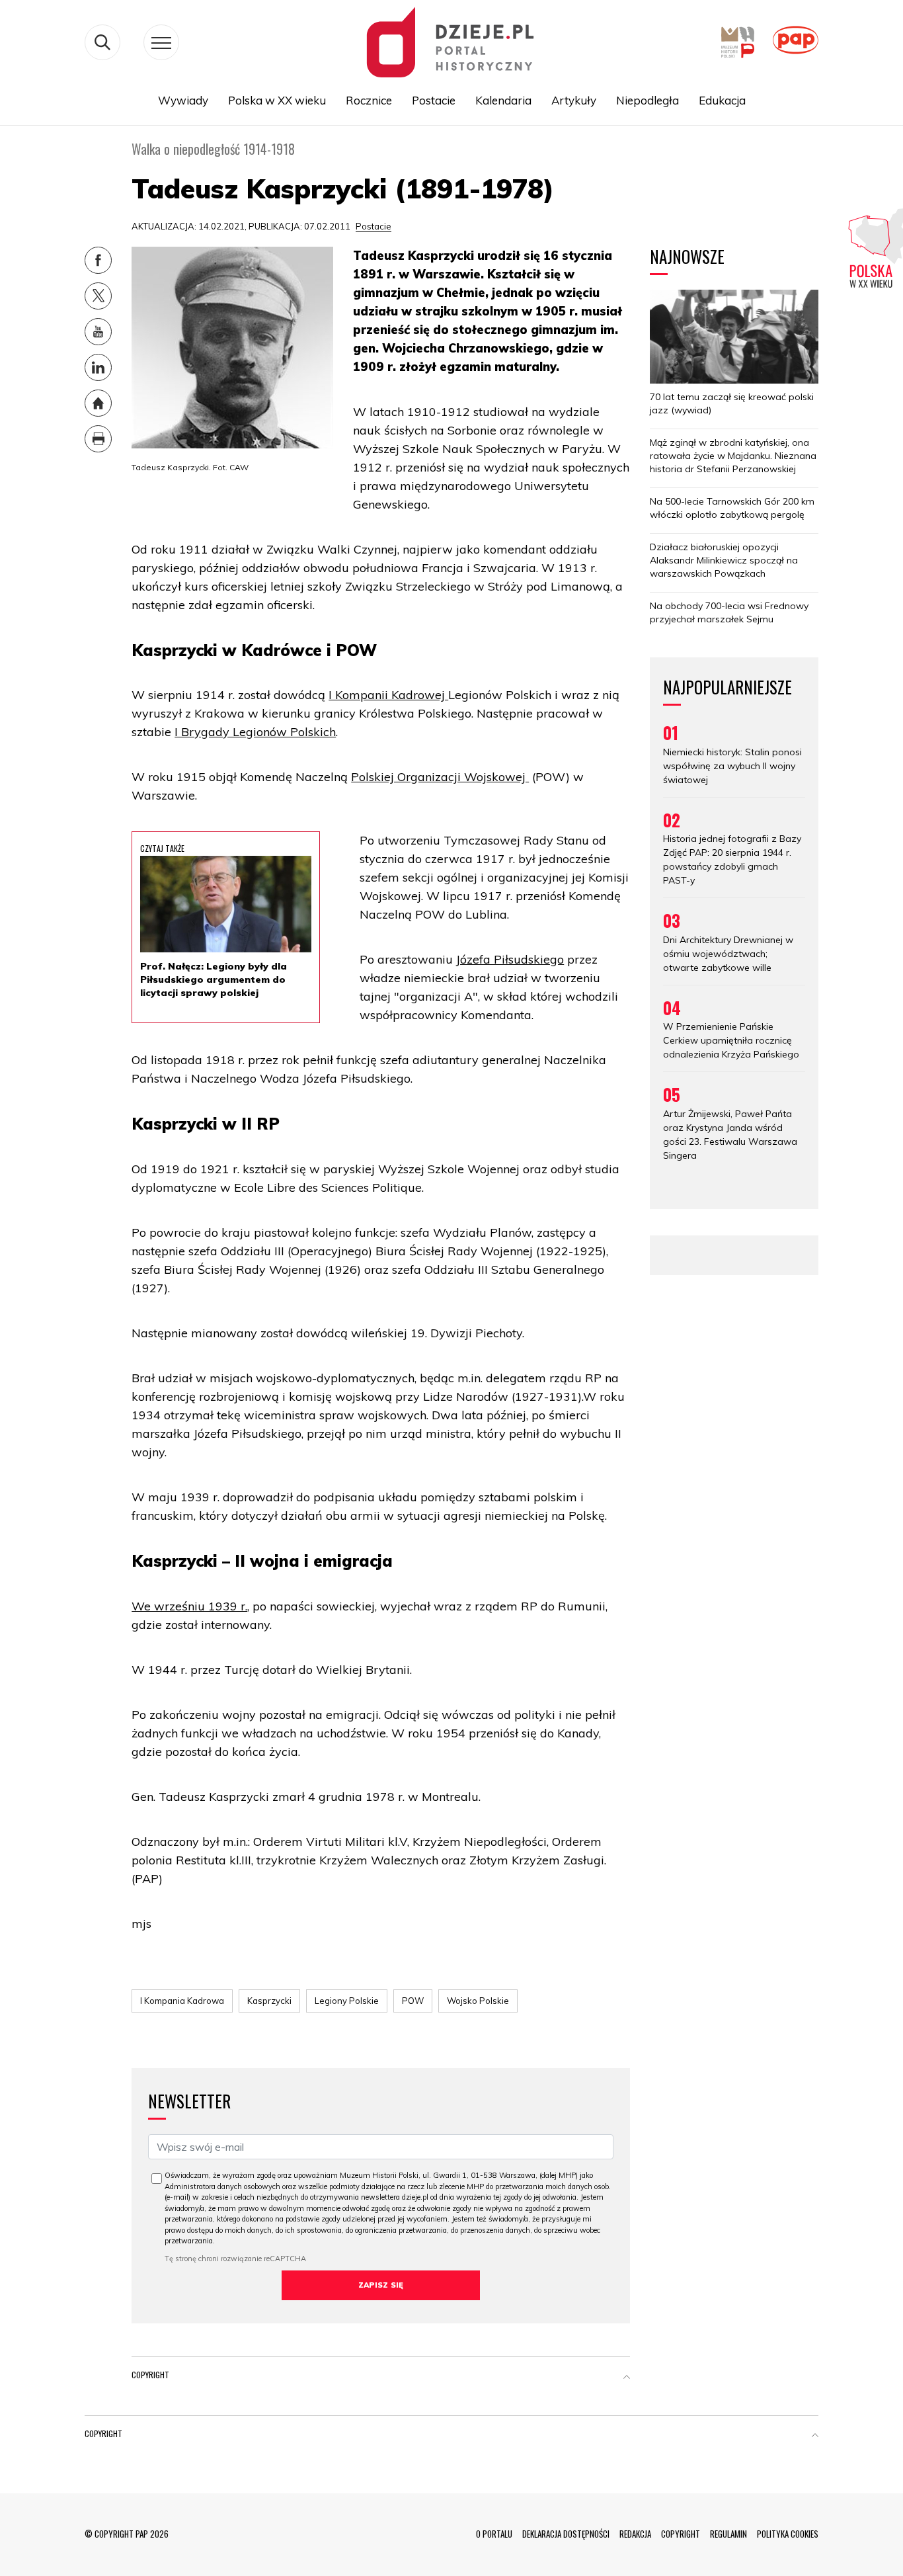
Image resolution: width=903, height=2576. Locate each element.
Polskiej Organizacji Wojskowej (440, 777)
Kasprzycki (269, 2001)
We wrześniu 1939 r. (189, 1606)
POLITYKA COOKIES (788, 2534)
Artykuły (574, 100)
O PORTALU (494, 2534)
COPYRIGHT (681, 2534)
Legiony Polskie (347, 2001)
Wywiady (183, 100)
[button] (627, 2378)
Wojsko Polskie (478, 2001)
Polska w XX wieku (277, 100)
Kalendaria (503, 100)
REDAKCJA (635, 2534)
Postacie (434, 100)
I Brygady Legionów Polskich (255, 732)
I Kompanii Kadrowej (388, 695)
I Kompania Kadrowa (182, 2001)
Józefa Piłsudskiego (510, 959)
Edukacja (722, 100)
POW (413, 2001)
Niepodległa (648, 100)
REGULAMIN (728, 2534)
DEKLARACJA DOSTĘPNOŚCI (566, 2534)
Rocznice (369, 100)
